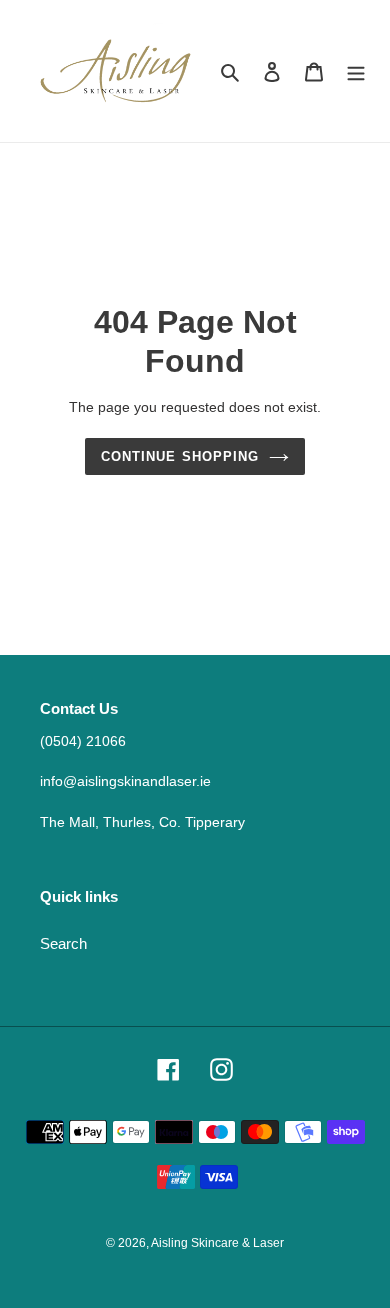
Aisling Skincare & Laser (217, 1243)
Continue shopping (180, 456)
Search (63, 943)
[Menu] (356, 71)
